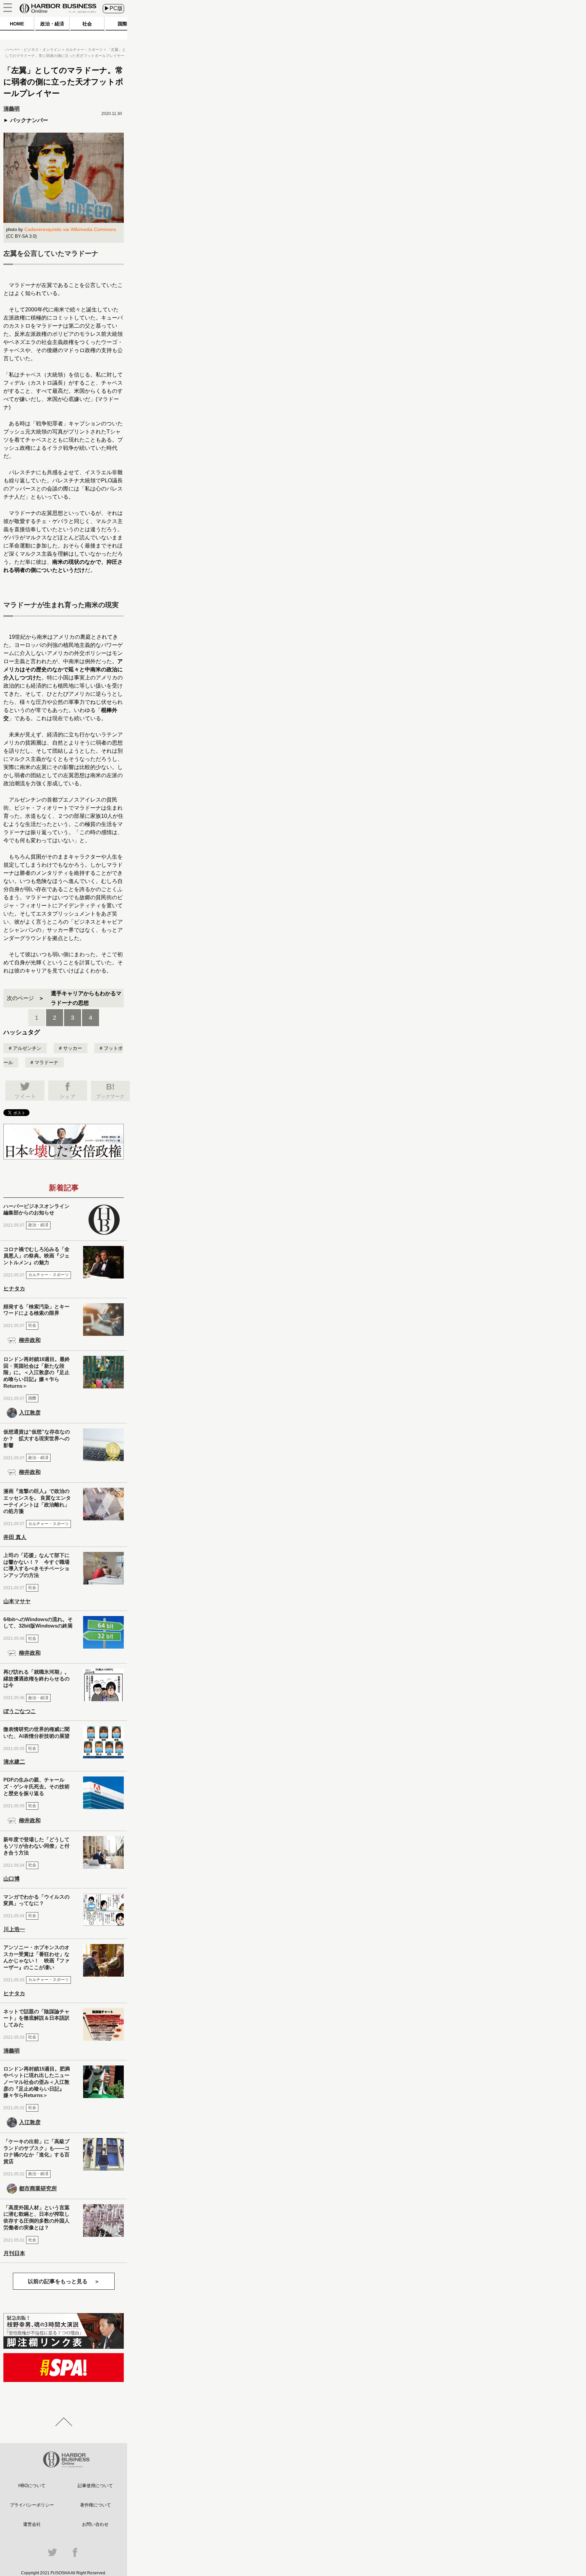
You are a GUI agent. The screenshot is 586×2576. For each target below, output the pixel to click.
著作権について (95, 2505)
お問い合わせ (95, 2524)
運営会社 (32, 2524)
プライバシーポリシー (32, 2505)
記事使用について (95, 2486)
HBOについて (32, 2486)
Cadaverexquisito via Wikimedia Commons (70, 229)
